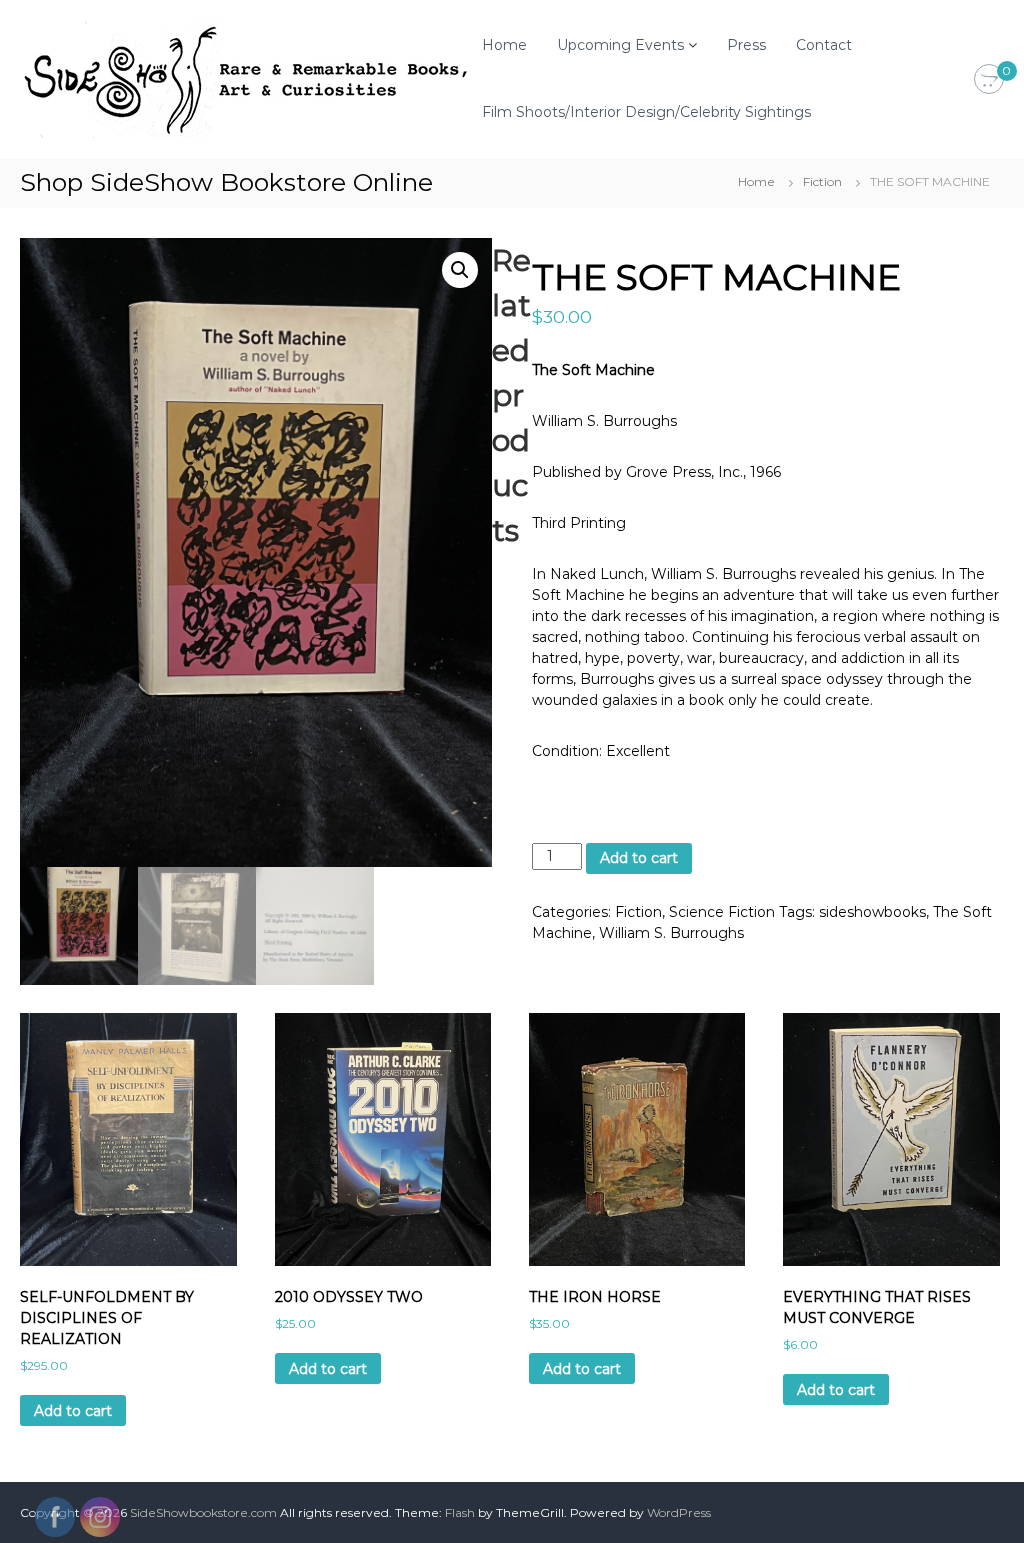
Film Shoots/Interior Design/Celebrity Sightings (646, 112)
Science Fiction (722, 912)
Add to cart (639, 858)
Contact (824, 45)
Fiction (822, 181)
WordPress (679, 1512)
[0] (989, 80)
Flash (460, 1512)
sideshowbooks (872, 912)
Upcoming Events (620, 45)
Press (746, 45)
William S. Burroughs (671, 933)
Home (504, 45)
